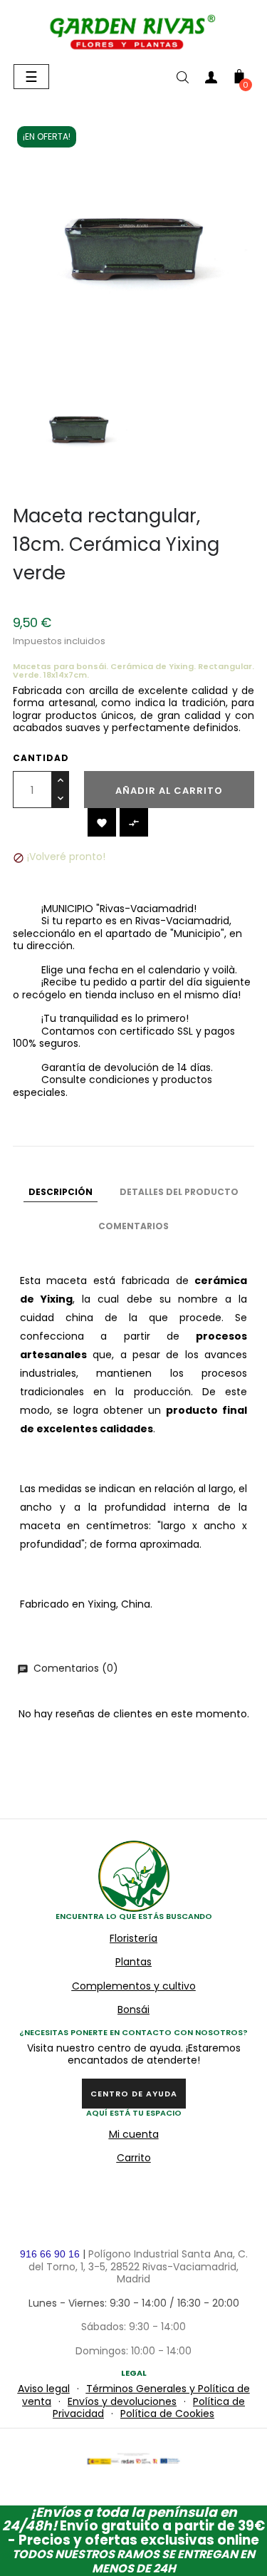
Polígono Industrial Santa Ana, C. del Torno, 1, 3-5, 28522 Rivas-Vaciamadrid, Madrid (138, 2266)
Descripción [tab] (61, 1192)
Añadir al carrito (169, 791)
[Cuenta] (211, 80)
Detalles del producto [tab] (179, 1192)
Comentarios (133, 1226)
